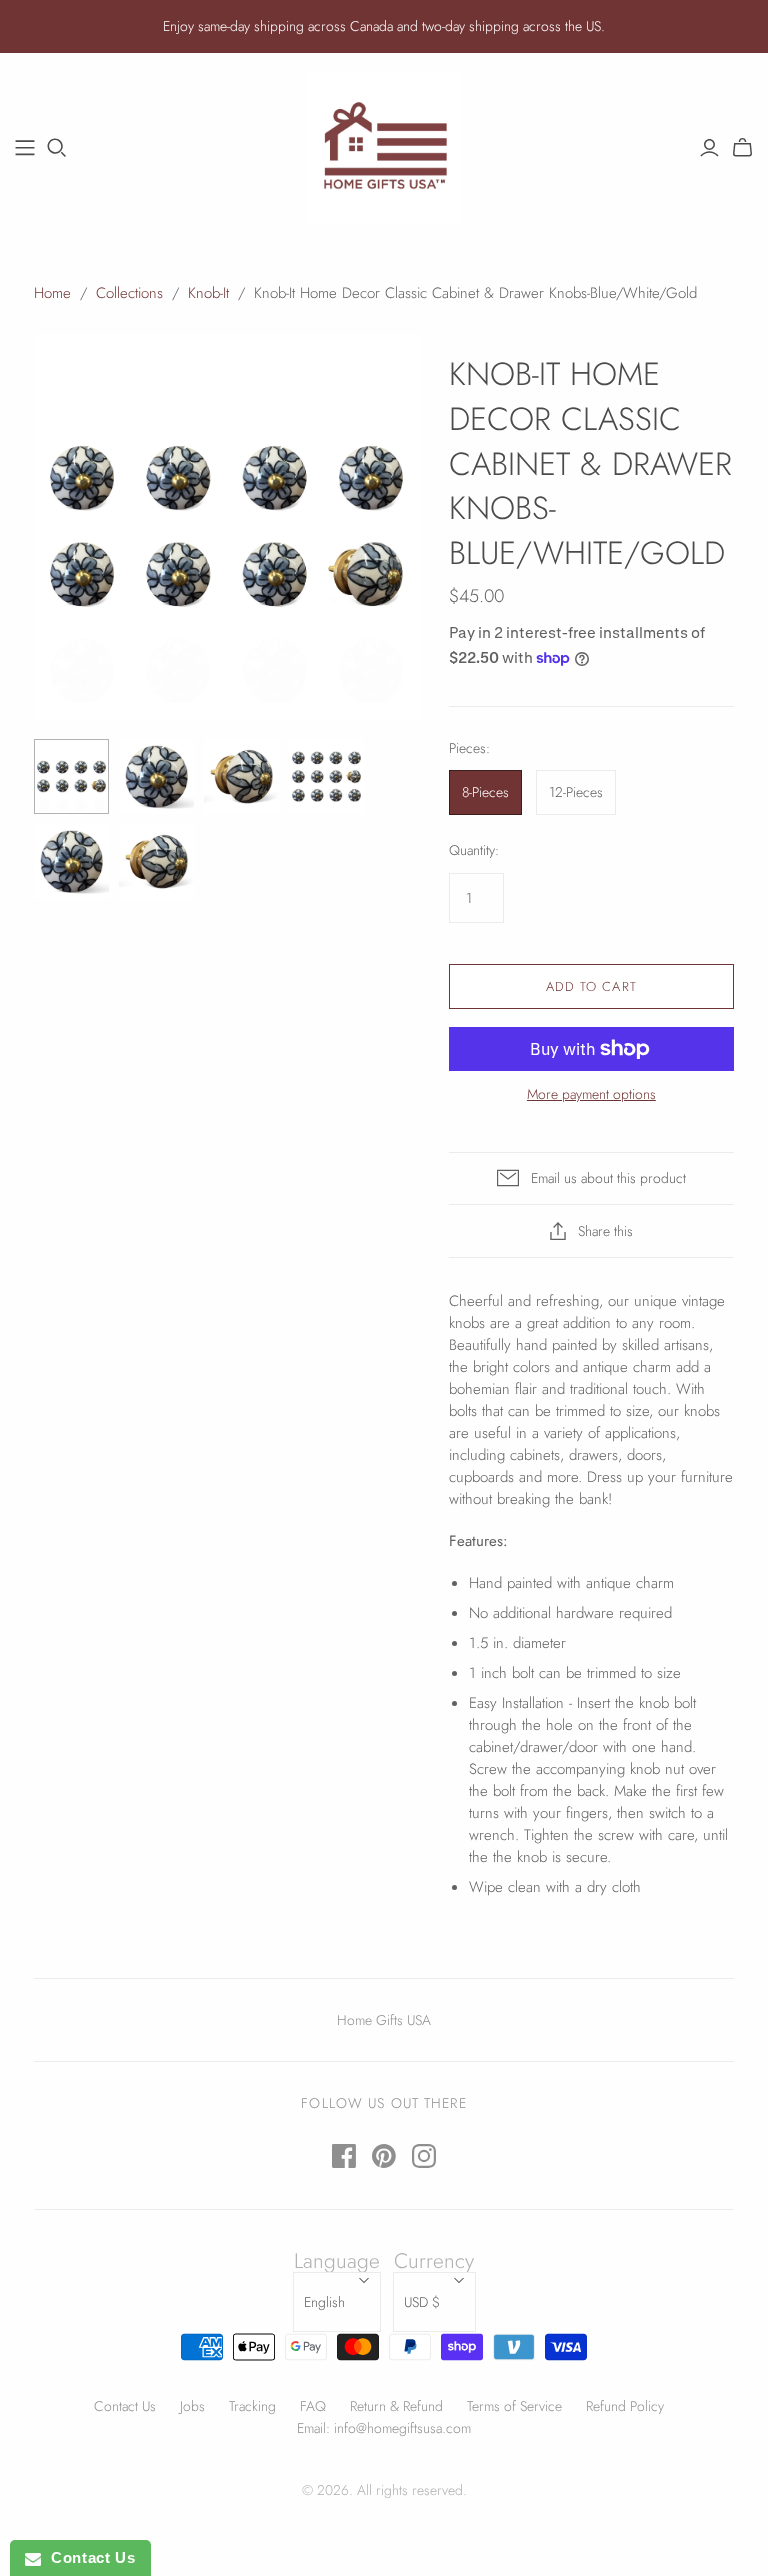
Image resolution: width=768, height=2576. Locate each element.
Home (52, 293)
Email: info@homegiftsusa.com (384, 2428)
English (324, 2302)
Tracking (252, 2406)
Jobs (192, 2406)
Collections (129, 293)
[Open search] (57, 148)
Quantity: (474, 850)
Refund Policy (625, 2406)
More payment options (591, 1094)
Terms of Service (514, 2406)
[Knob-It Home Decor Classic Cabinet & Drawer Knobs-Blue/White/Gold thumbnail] (71, 776)
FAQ (313, 2406)
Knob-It (208, 293)
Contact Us (125, 2406)
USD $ (422, 2302)
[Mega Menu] (25, 148)
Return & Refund (396, 2406)
